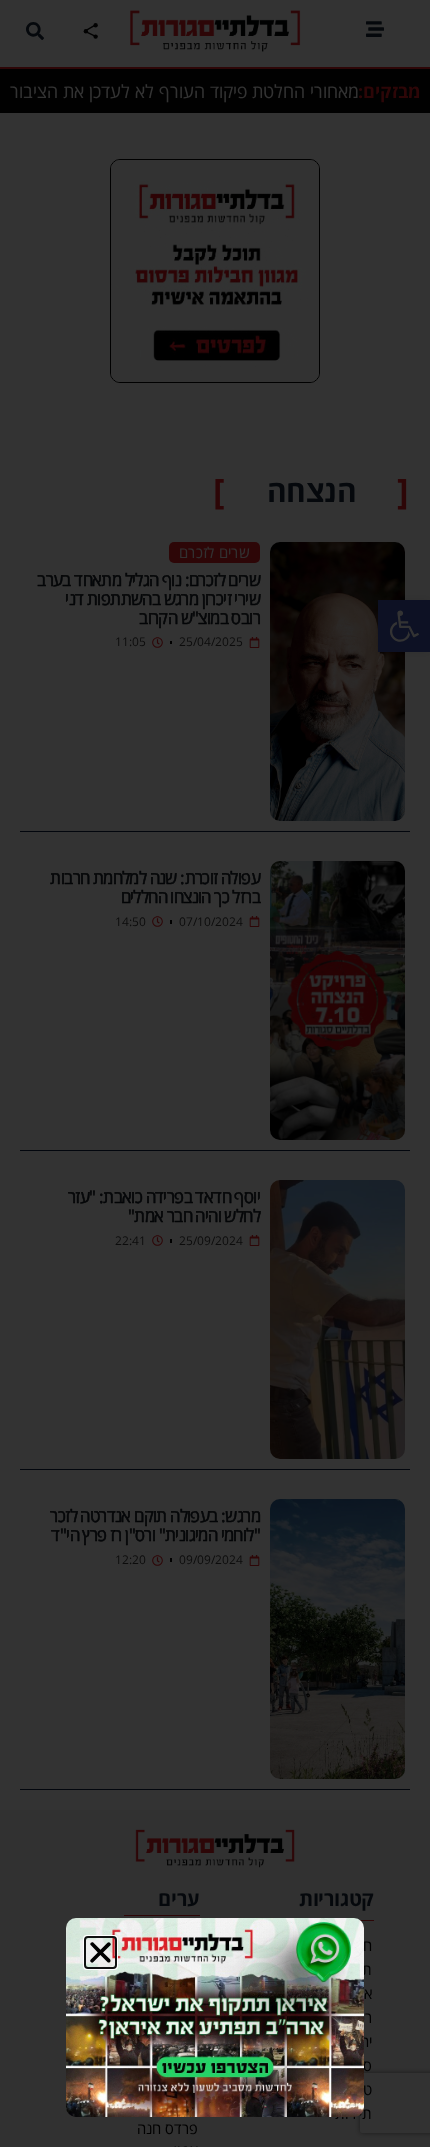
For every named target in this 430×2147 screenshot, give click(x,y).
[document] (215, 1073)
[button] (100, 1952)
